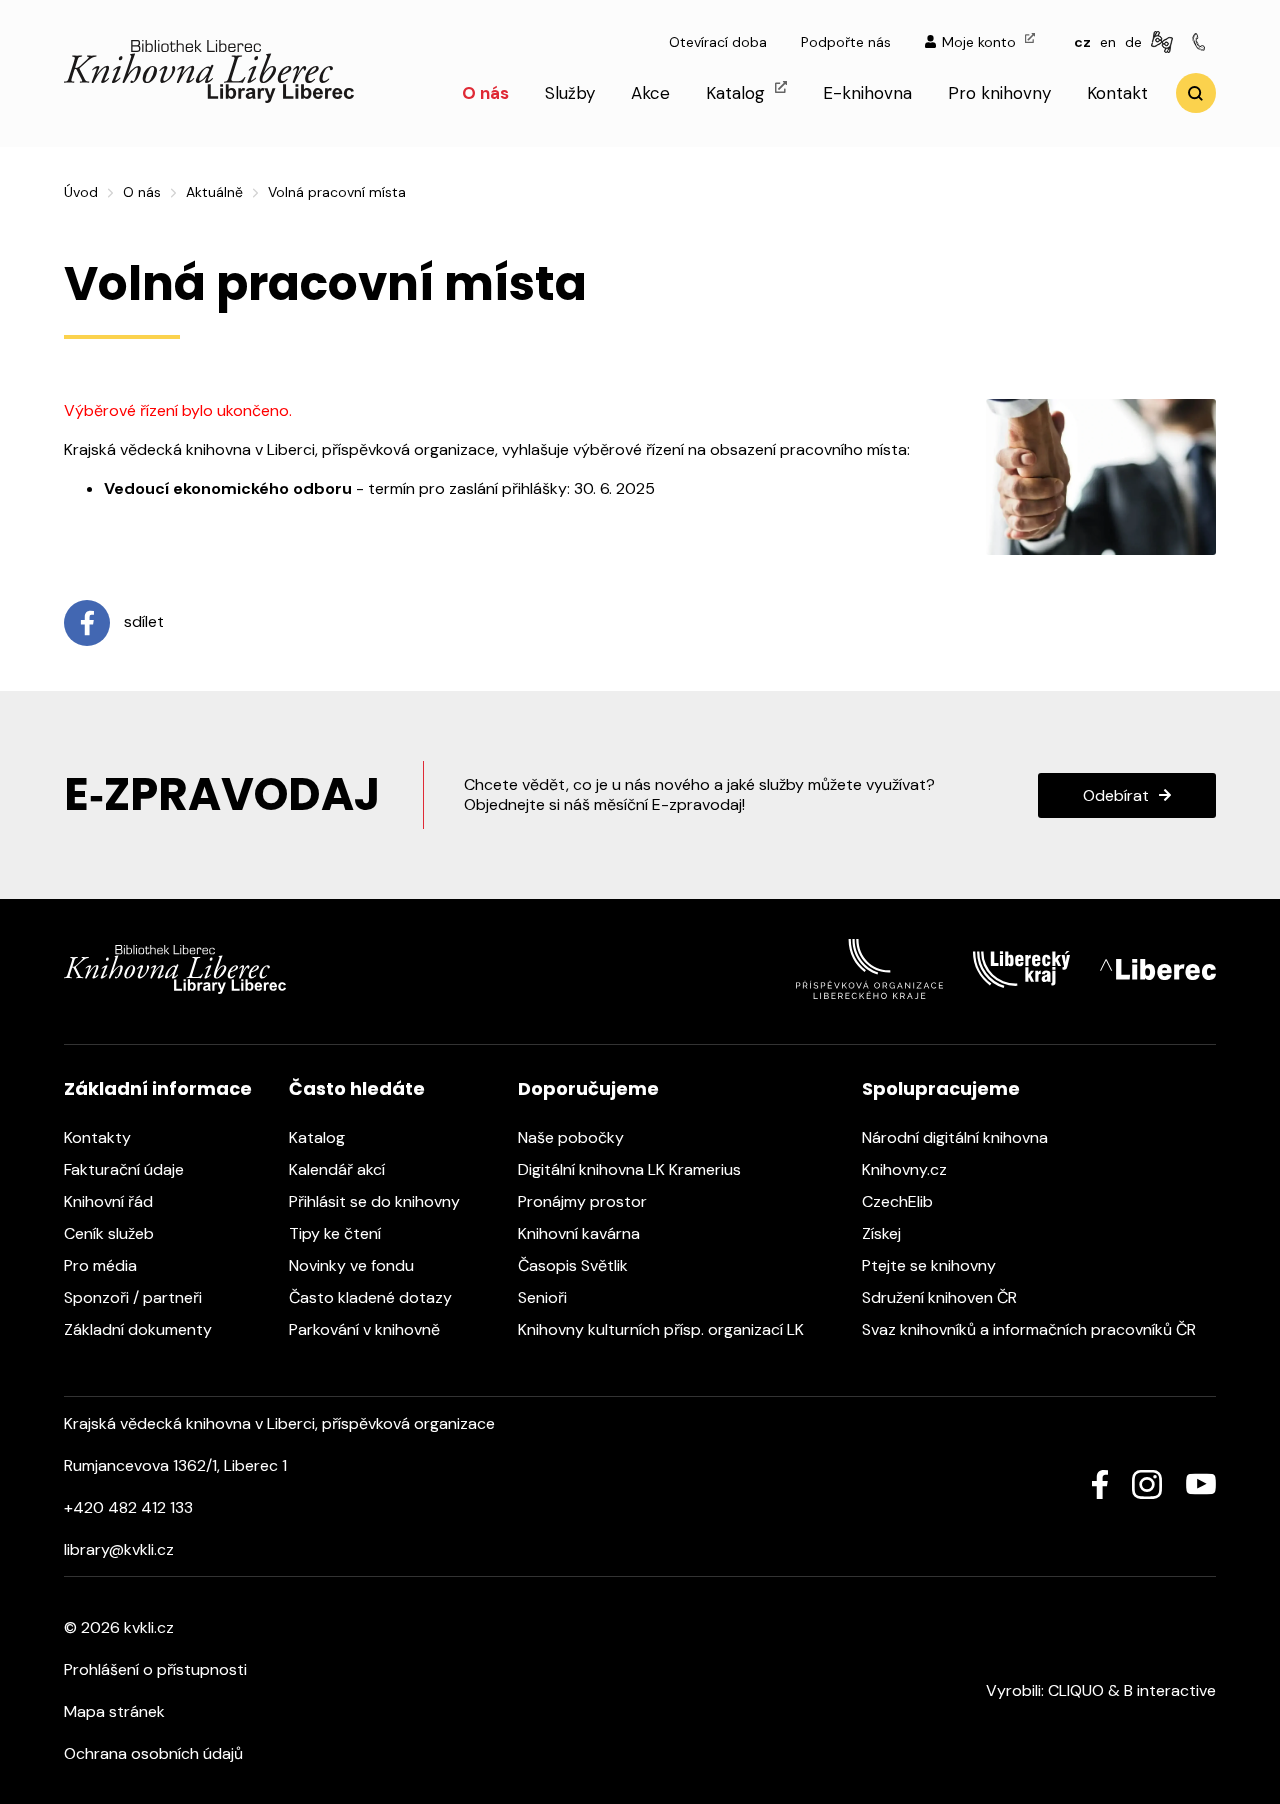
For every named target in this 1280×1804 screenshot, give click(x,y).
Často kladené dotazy (372, 1297)
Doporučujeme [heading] (588, 1088)
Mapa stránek (114, 1711)
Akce (650, 93)
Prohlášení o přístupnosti (155, 1669)
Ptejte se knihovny (931, 1265)
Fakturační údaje (126, 1169)
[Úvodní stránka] (209, 97)
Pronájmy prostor (584, 1201)
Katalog (738, 93)
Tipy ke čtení (337, 1233)
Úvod (81, 192)
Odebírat (1116, 795)
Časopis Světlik (575, 1265)
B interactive (1170, 1690)
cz (1082, 42)
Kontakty (99, 1137)
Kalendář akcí (339, 1169)
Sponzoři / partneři (135, 1297)
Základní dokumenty (140, 1329)
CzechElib (899, 1201)
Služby (570, 93)
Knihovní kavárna (581, 1233)
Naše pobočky (573, 1137)
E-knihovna (867, 93)
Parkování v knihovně (366, 1329)
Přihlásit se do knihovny (376, 1201)
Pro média (102, 1265)
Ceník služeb (111, 1233)
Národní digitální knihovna (957, 1137)
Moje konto (981, 42)
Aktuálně (214, 192)
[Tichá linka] (1202, 43)
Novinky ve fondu (353, 1265)
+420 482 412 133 (128, 1507)
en (1108, 42)
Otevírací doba (718, 42)
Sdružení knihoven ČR (941, 1297)
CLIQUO (1076, 1690)
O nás (485, 93)
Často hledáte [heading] (357, 1088)
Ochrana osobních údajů (153, 1753)
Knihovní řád (110, 1201)
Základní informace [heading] (158, 1088)
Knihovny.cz (906, 1169)
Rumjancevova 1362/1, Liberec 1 (175, 1465)
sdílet (142, 622)
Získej (883, 1233)
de (1133, 42)
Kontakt (1117, 93)
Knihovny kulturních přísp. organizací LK (663, 1329)
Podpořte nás (846, 42)
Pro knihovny (999, 93)
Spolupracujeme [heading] (941, 1088)
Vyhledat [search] (1196, 93)
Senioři (544, 1297)
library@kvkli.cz (119, 1549)
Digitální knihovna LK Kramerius (631, 1169)
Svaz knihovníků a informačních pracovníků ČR (1031, 1329)
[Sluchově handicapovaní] (1165, 43)
